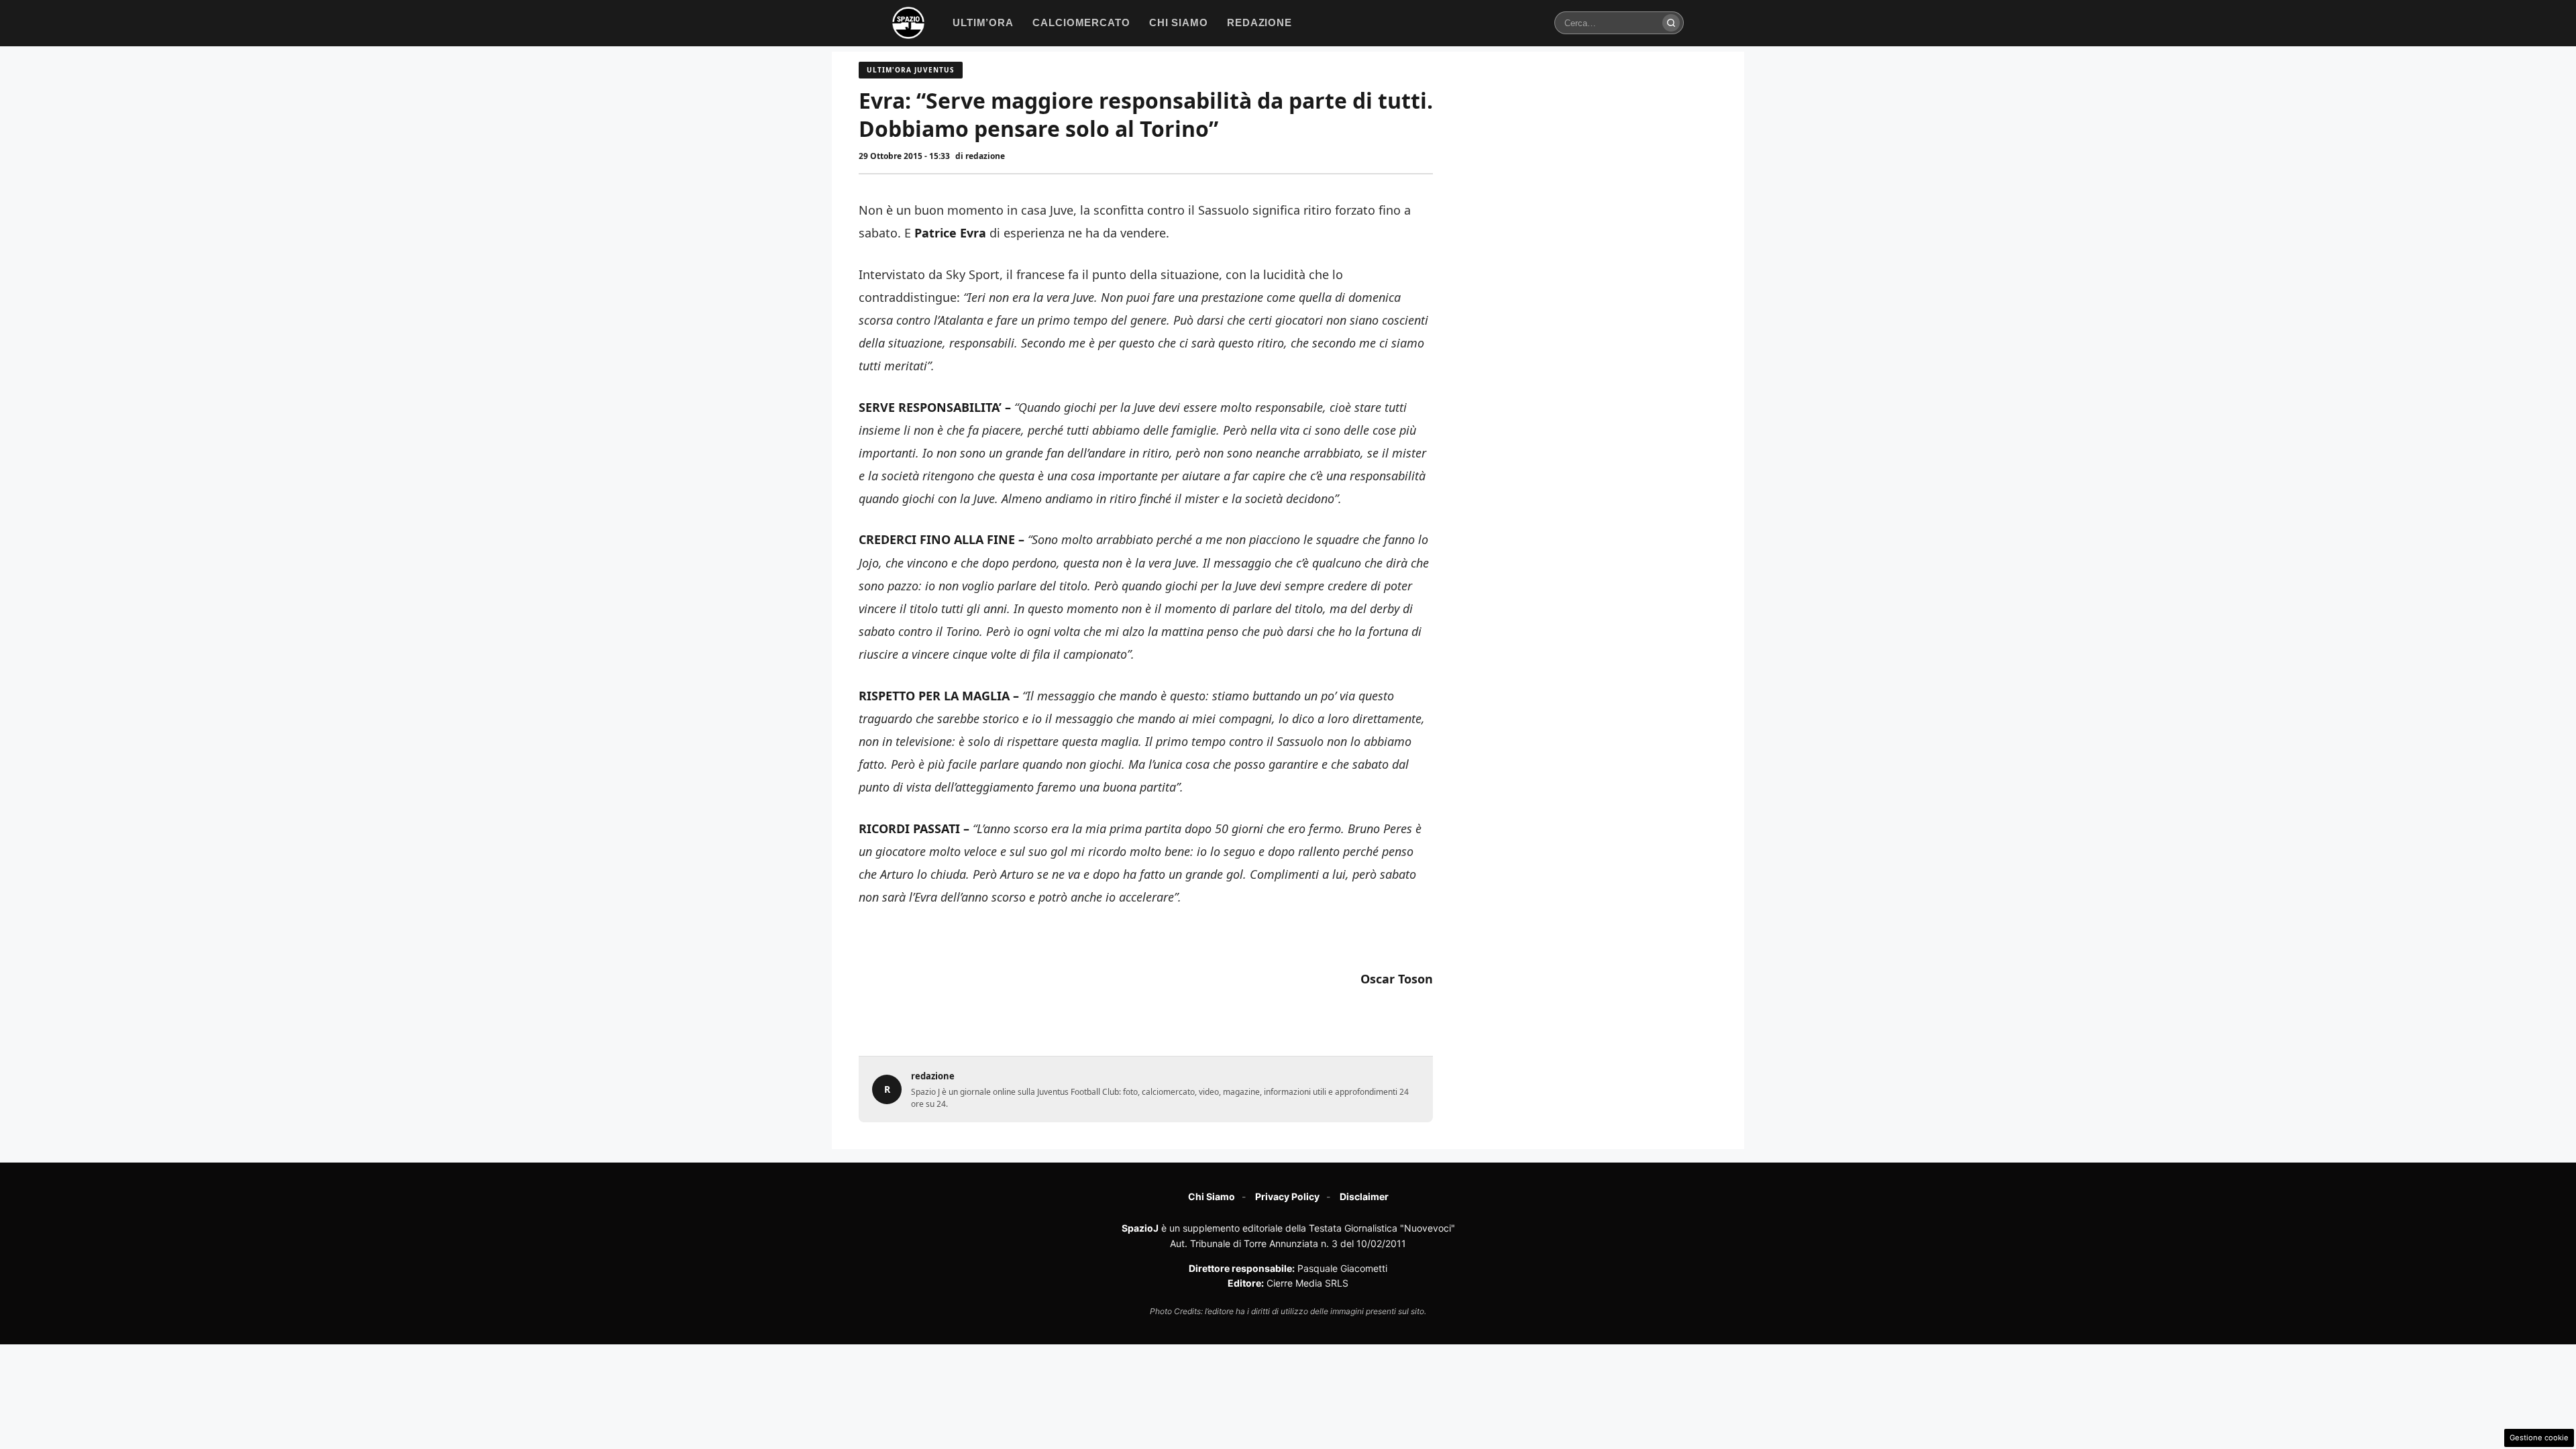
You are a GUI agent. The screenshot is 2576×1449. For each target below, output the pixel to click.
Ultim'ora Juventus (911, 70)
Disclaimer (1364, 1196)
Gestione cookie (2539, 1438)
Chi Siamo (1212, 1196)
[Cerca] (1671, 23)
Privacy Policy (1287, 1196)
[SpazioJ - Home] (908, 23)
